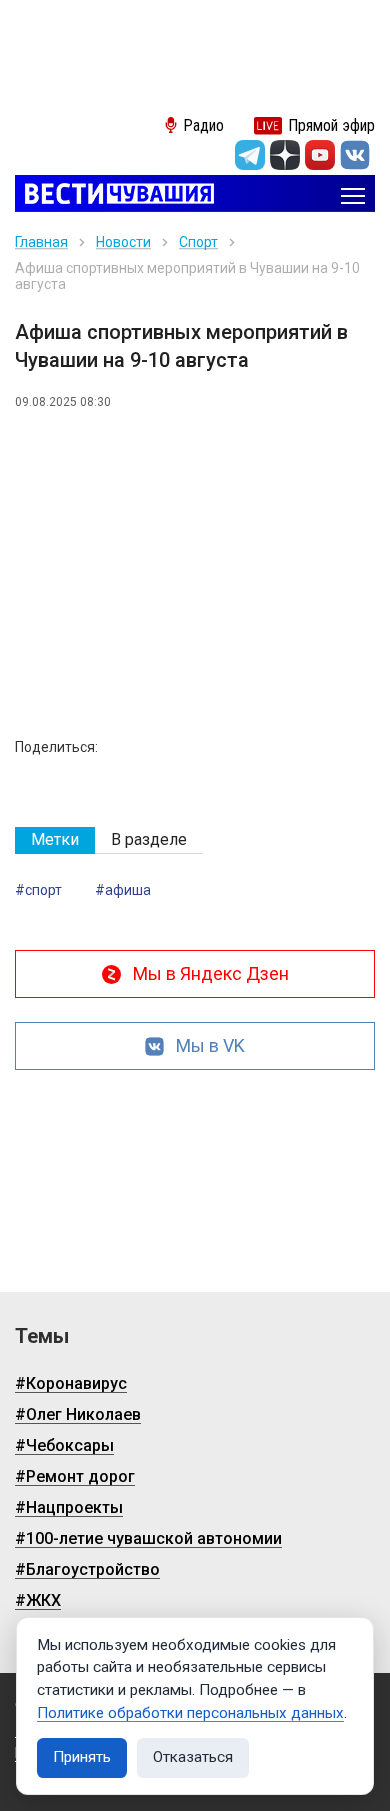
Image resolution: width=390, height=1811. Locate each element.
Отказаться (193, 1757)
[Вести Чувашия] (114, 195)
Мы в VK (210, 1045)
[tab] (55, 840)
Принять (82, 1757)
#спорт (38, 890)
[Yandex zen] (285, 155)
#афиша (123, 890)
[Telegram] (250, 155)
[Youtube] (320, 155)
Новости (123, 242)
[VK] (355, 155)
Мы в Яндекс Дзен (211, 973)
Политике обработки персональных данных (190, 1713)
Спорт (198, 242)
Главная (41, 242)
